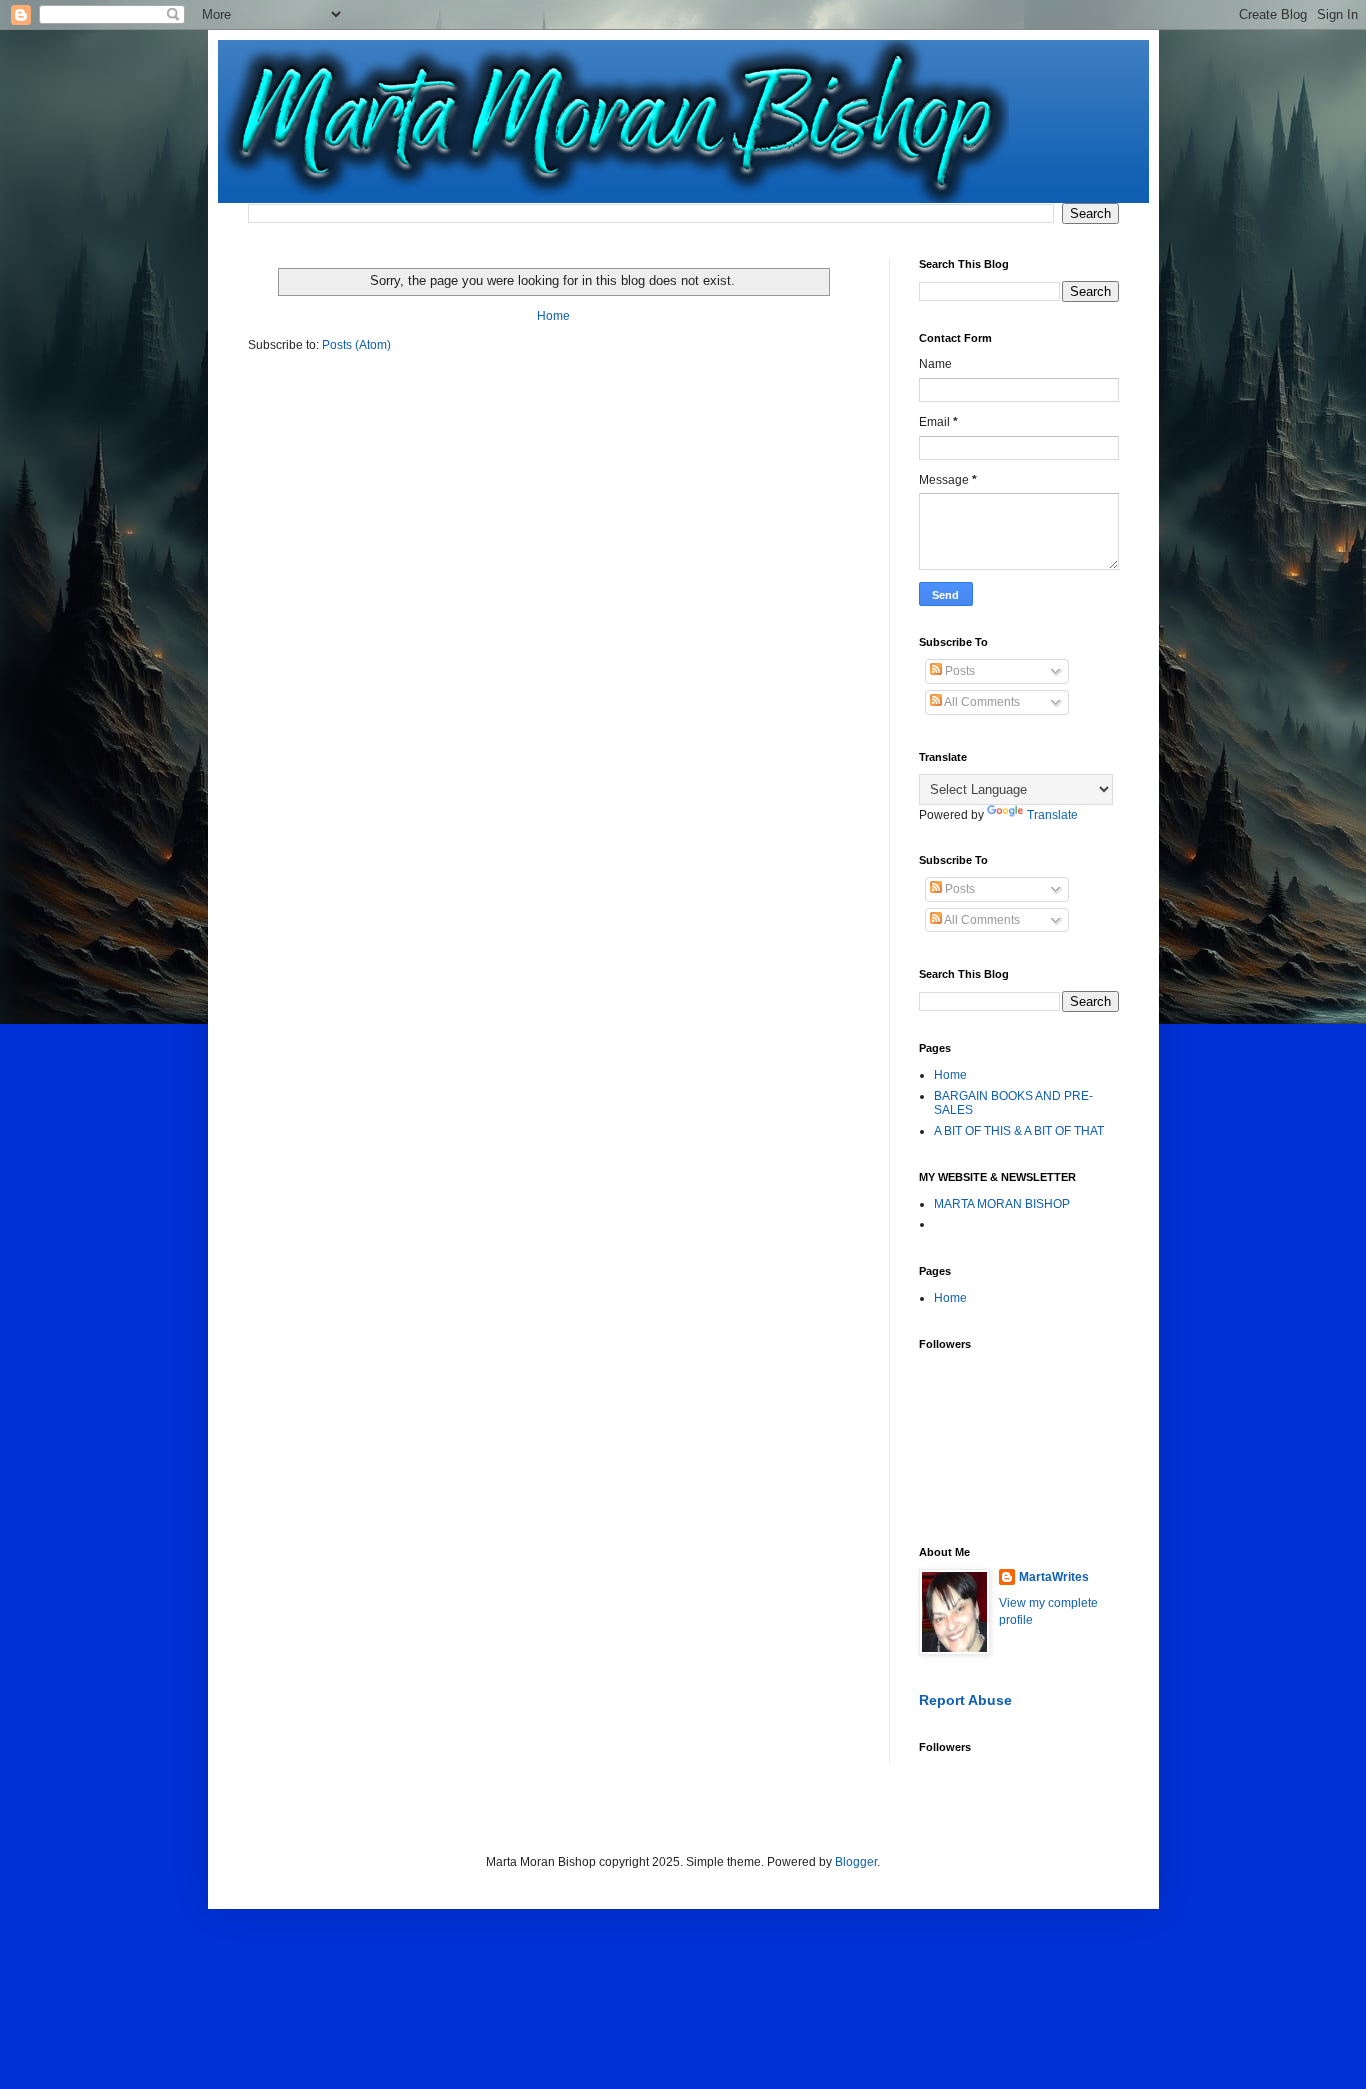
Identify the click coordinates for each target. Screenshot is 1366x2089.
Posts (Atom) (356, 345)
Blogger (856, 1862)
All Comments (981, 702)
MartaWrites (1054, 1577)
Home (553, 316)
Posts (958, 671)
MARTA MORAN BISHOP (1002, 1204)
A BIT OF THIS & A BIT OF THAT (1019, 1131)
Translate (1052, 815)
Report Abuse (965, 1700)
